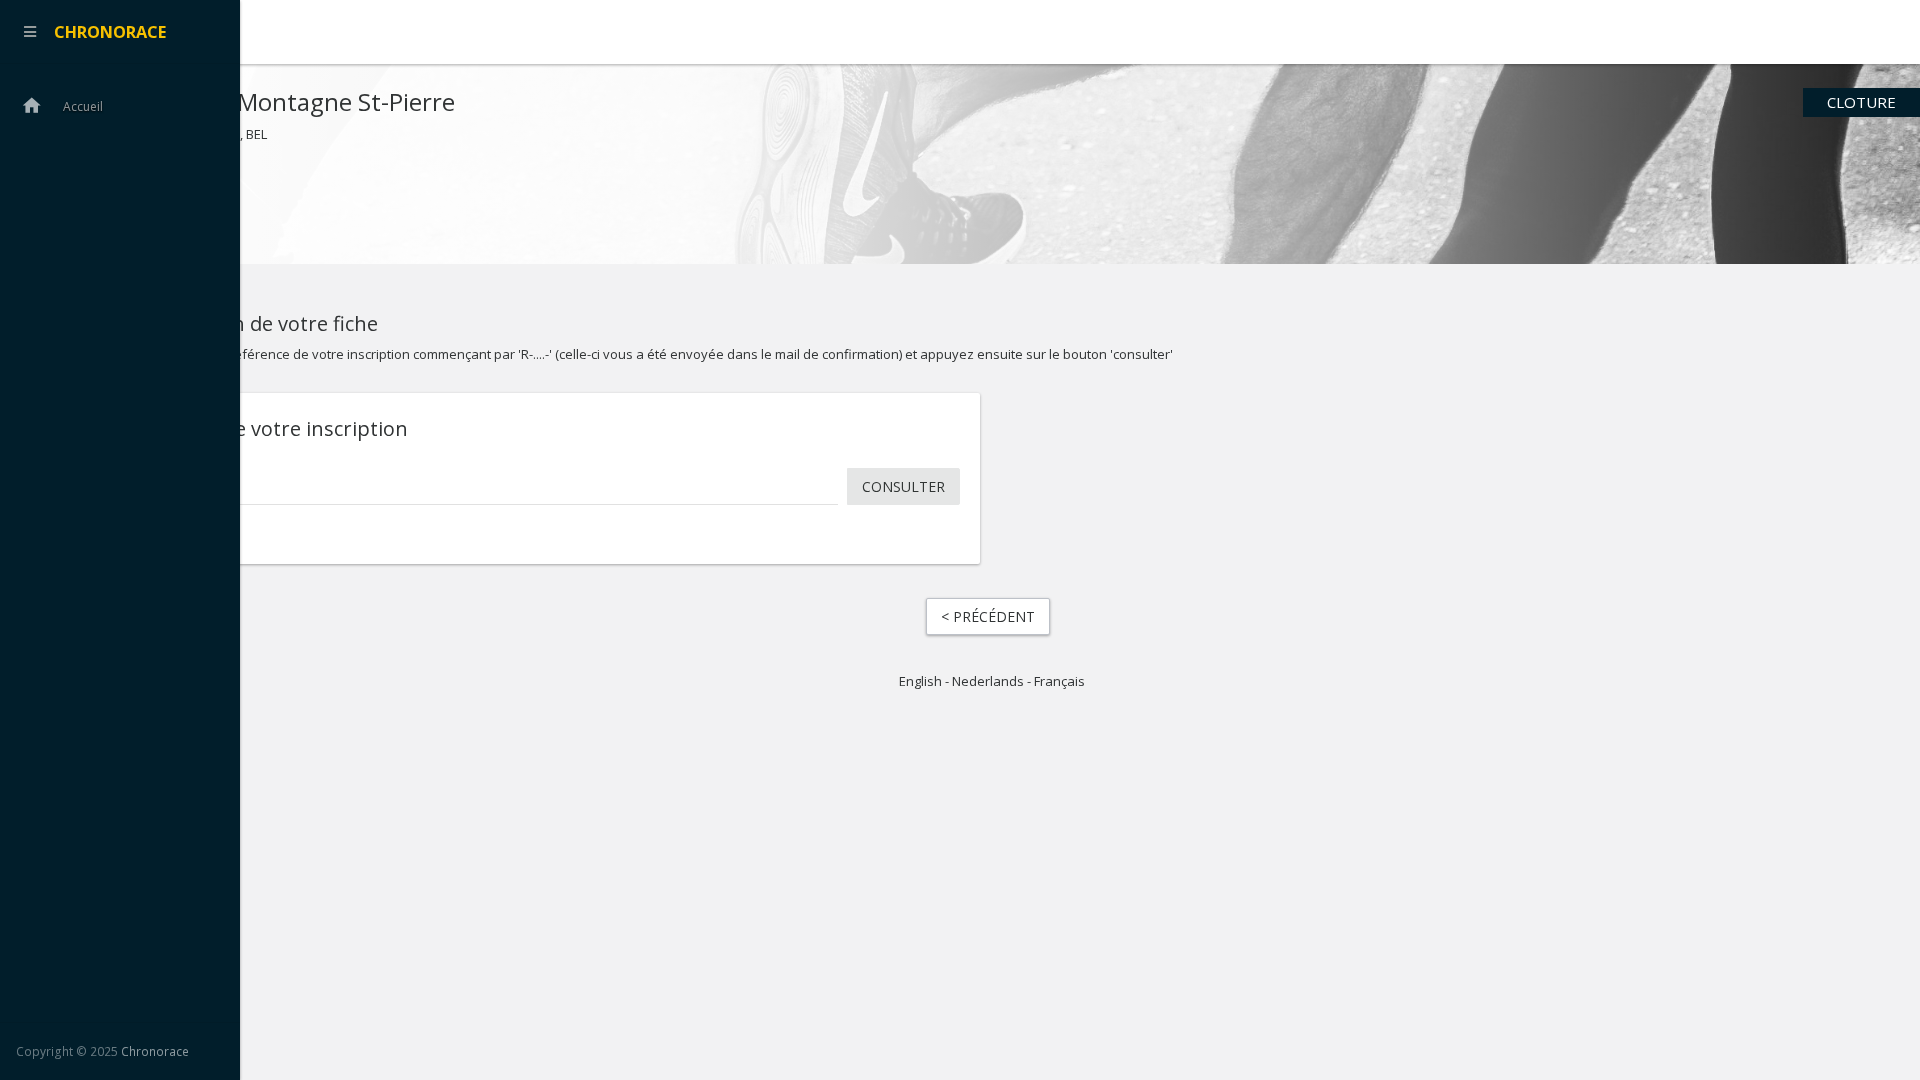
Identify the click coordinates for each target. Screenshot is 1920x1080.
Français (1059, 681)
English (920, 681)
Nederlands (988, 681)
